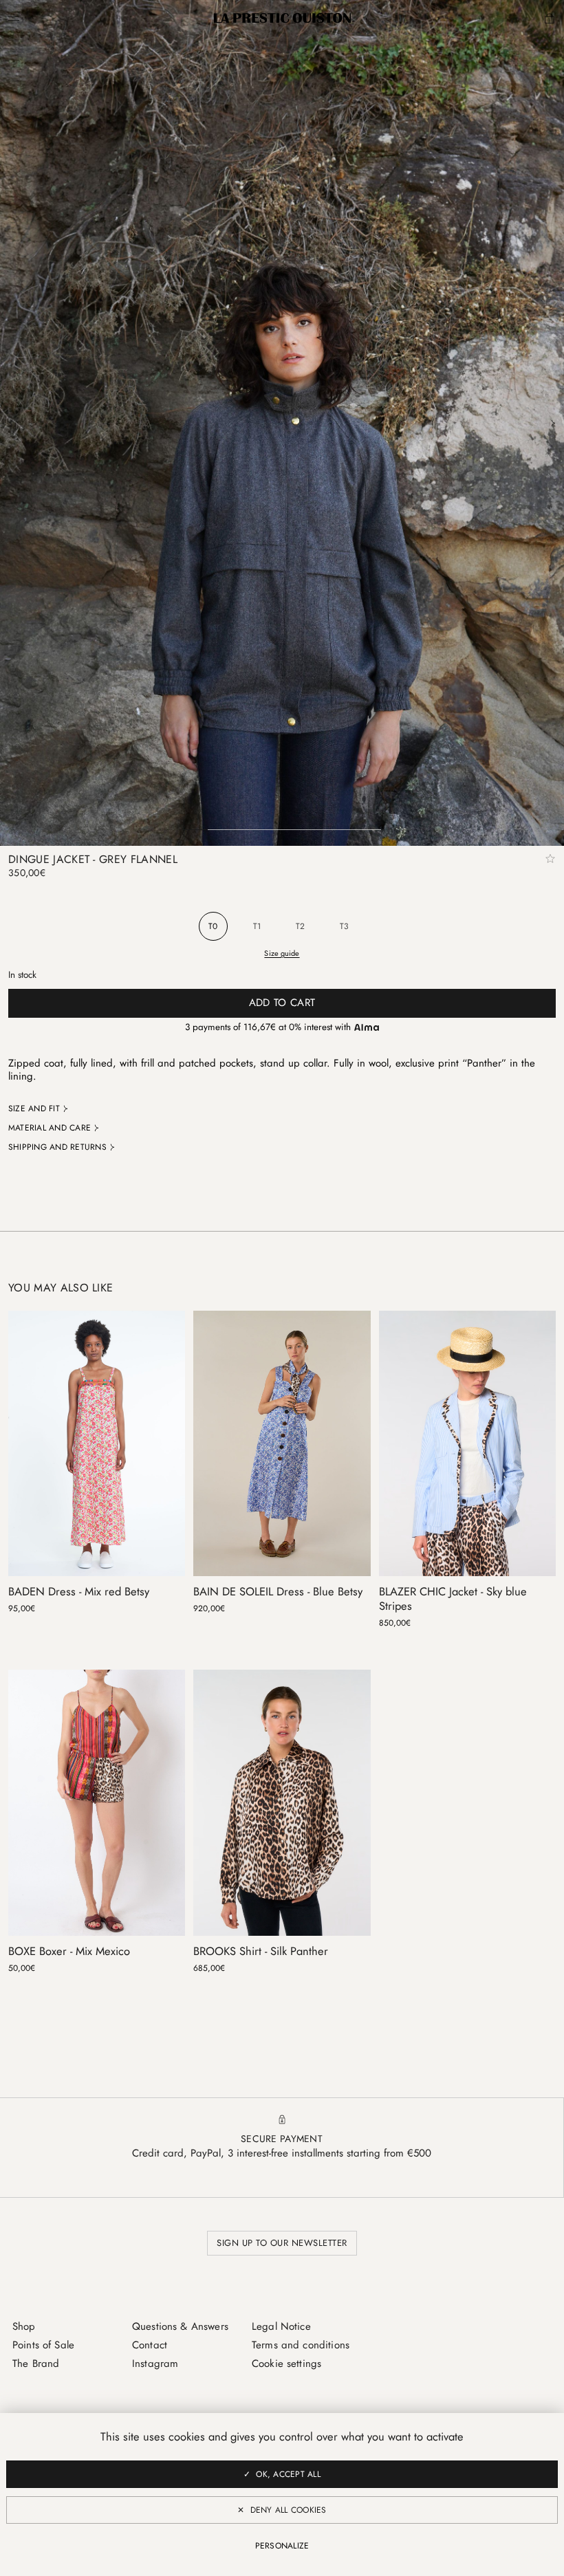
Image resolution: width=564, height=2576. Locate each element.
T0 (213, 926)
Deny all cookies (289, 2510)
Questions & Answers (180, 2326)
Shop (24, 2326)
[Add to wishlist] (550, 859)
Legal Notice (281, 2326)
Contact (150, 2345)
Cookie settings (286, 2364)
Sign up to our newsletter (282, 2243)
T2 (300, 926)
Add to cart (282, 1003)
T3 (344, 926)
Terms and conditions (301, 2345)
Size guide (282, 953)
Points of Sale (43, 2345)
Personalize (282, 2546)
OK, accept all (288, 2474)
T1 (257, 926)
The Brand (36, 2364)
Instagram (155, 2364)
